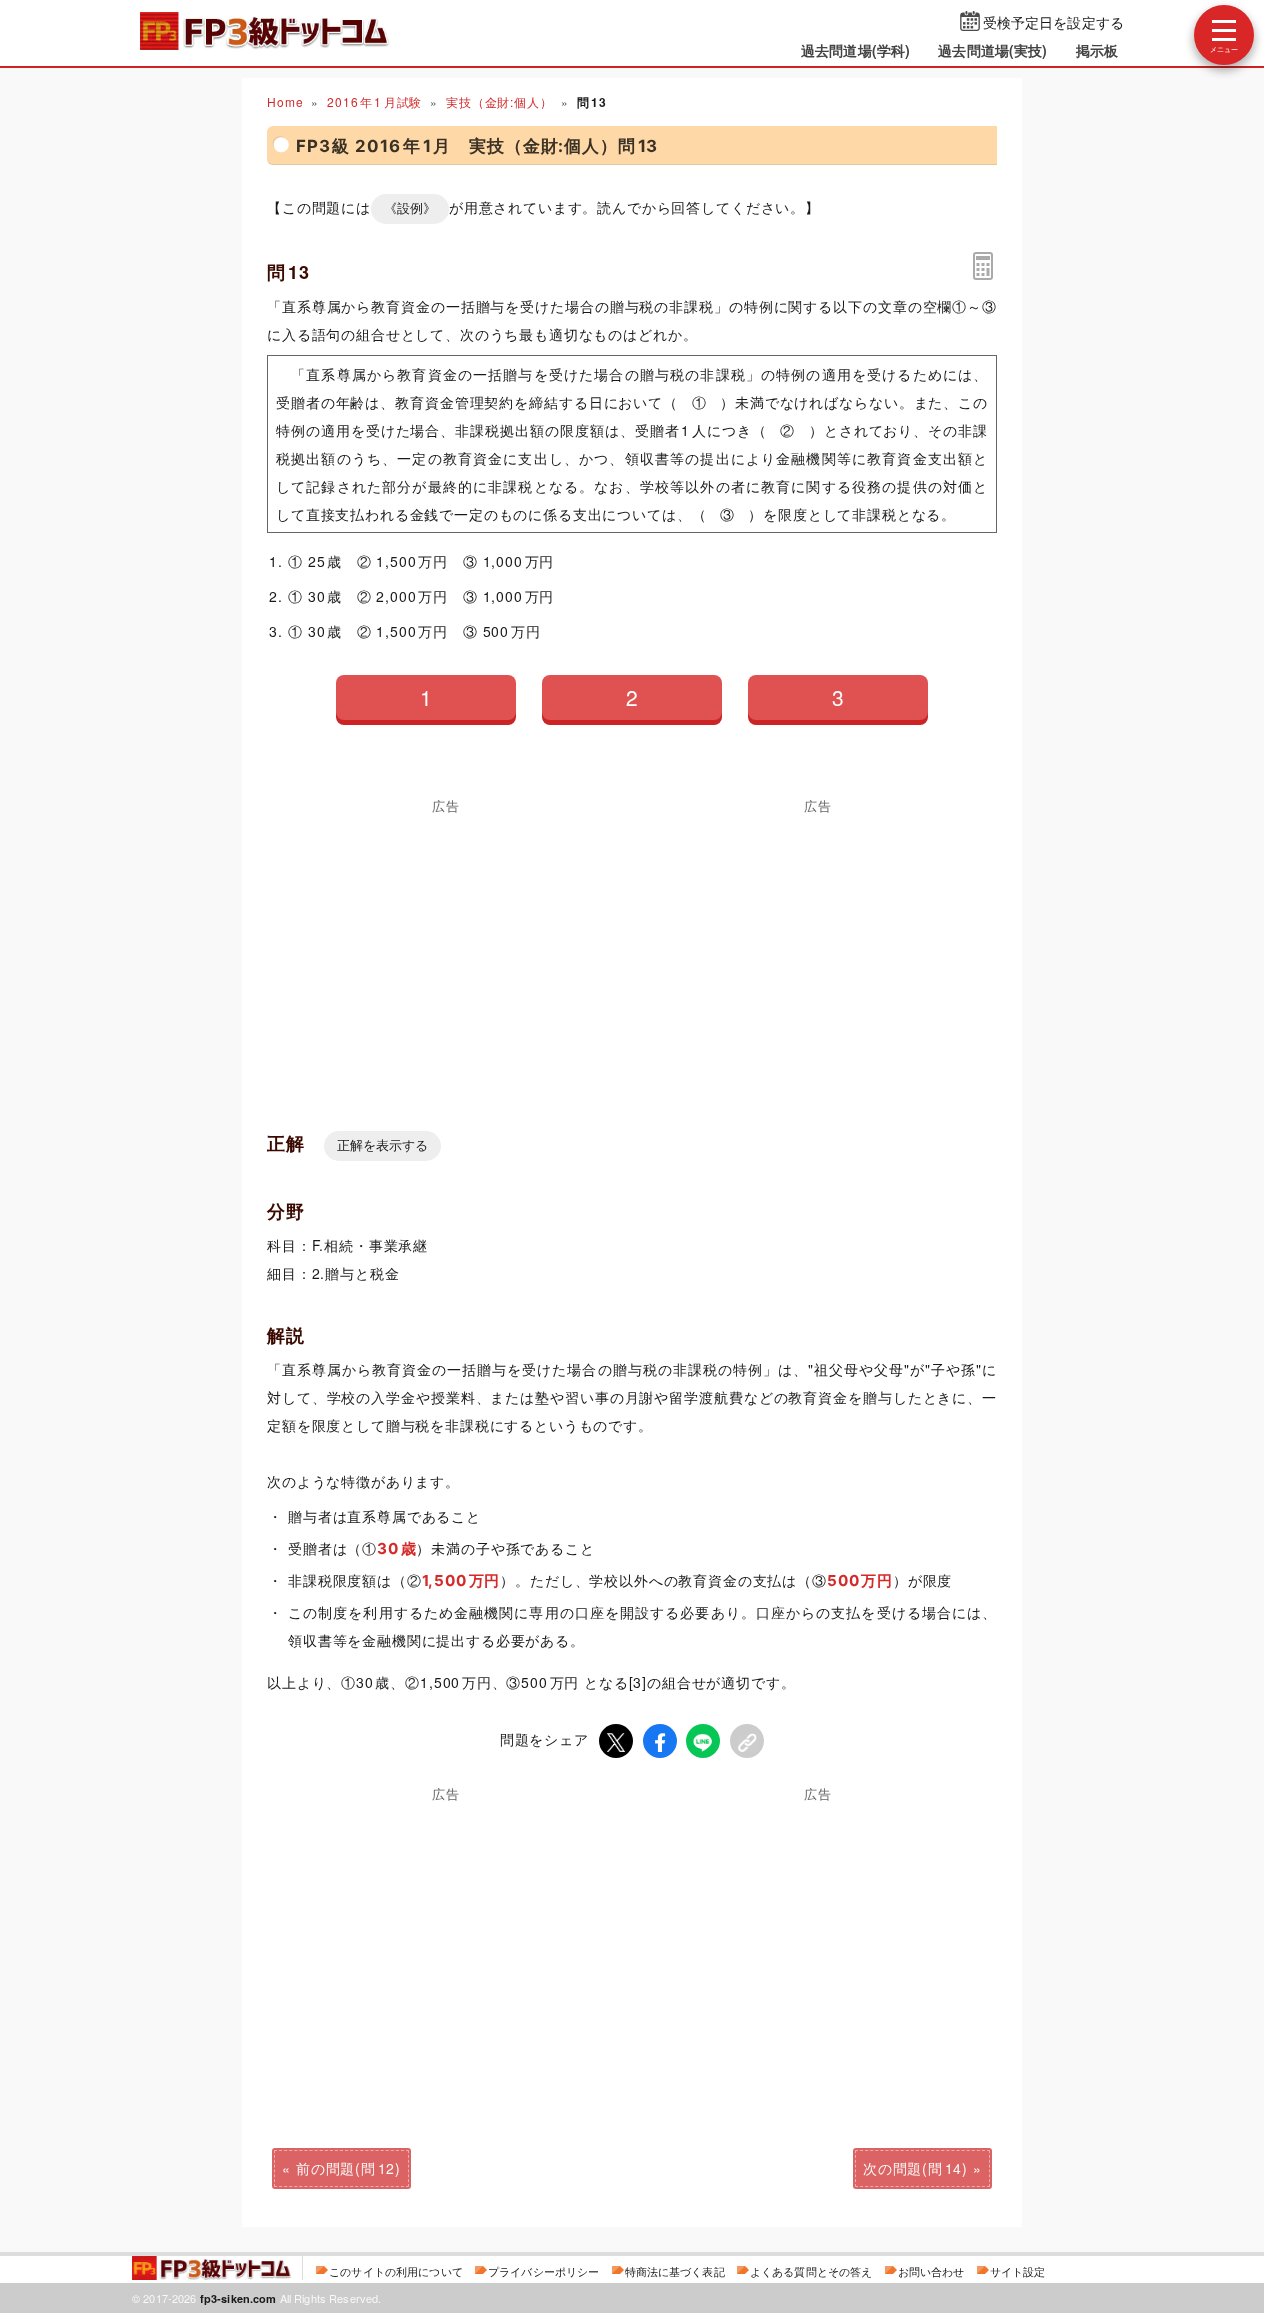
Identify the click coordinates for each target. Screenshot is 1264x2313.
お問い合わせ (931, 2271)
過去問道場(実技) (992, 50)
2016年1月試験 (374, 101)
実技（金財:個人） (499, 101)
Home (285, 101)
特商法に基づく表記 (675, 2271)
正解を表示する (382, 1145)
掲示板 (1097, 50)
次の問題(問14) (915, 2168)
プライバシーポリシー (543, 2271)
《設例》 (410, 208)
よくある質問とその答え (811, 2271)
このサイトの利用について (396, 2271)
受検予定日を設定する (1053, 22)
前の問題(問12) (348, 2168)
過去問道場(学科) (855, 50)
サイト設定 (1018, 2271)
